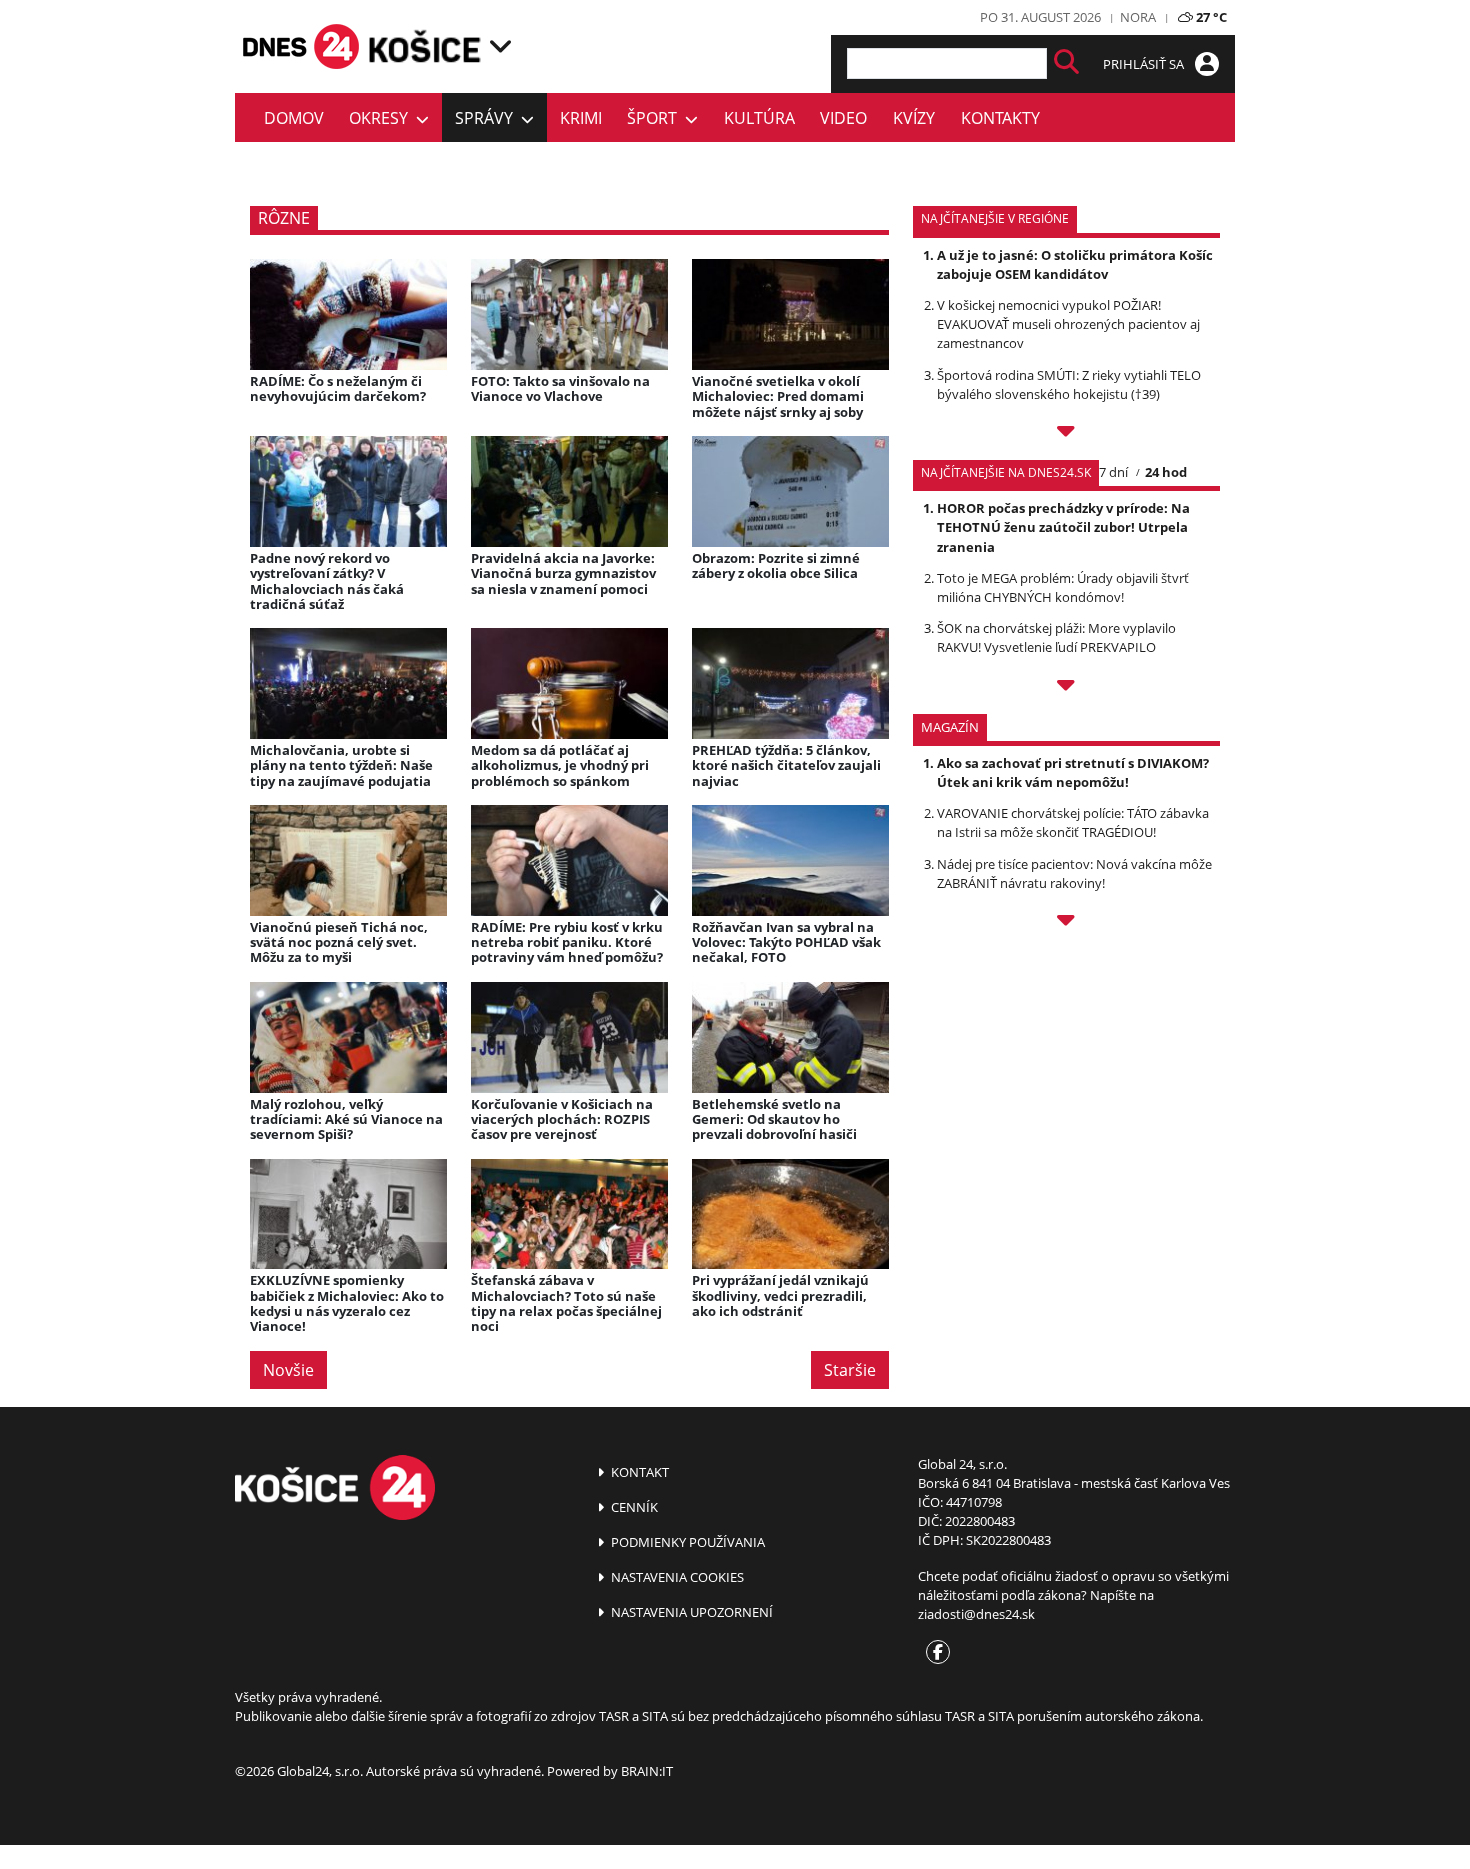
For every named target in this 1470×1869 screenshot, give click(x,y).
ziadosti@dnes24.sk (976, 1614)
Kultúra (759, 118)
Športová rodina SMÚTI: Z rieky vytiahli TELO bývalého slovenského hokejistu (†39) (1069, 384)
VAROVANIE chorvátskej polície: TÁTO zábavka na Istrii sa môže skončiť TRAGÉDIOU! (1073, 822)
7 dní (1113, 472)
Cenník (633, 1507)
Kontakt (638, 1472)
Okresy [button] (382, 118)
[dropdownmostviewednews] (1066, 434)
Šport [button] (656, 118)
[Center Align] (1066, 63)
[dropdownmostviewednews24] (1066, 688)
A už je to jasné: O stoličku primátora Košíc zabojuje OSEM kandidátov (1075, 264)
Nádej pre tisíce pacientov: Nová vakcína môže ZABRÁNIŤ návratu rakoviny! (1074, 873)
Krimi (581, 118)
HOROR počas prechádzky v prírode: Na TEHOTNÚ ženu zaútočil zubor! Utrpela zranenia (1063, 527)
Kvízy (914, 118)
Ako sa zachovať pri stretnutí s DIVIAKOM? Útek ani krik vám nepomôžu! (1073, 772)
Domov (294, 118)
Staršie (850, 1370)
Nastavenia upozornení (690, 1612)
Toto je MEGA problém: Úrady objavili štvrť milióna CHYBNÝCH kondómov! (1063, 587)
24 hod (1166, 472)
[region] (500, 46)
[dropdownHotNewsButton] (1066, 923)
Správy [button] (488, 118)
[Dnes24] (425, 46)
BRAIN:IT (647, 1771)
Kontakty (1000, 118)
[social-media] (934, 1653)
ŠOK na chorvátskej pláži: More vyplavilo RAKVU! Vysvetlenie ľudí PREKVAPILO (1056, 637)
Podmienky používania (686, 1542)
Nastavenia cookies (676, 1577)
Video (843, 118)
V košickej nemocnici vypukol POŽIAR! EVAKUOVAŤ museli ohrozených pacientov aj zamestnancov (1068, 324)
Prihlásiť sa (1145, 64)
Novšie (288, 1370)
